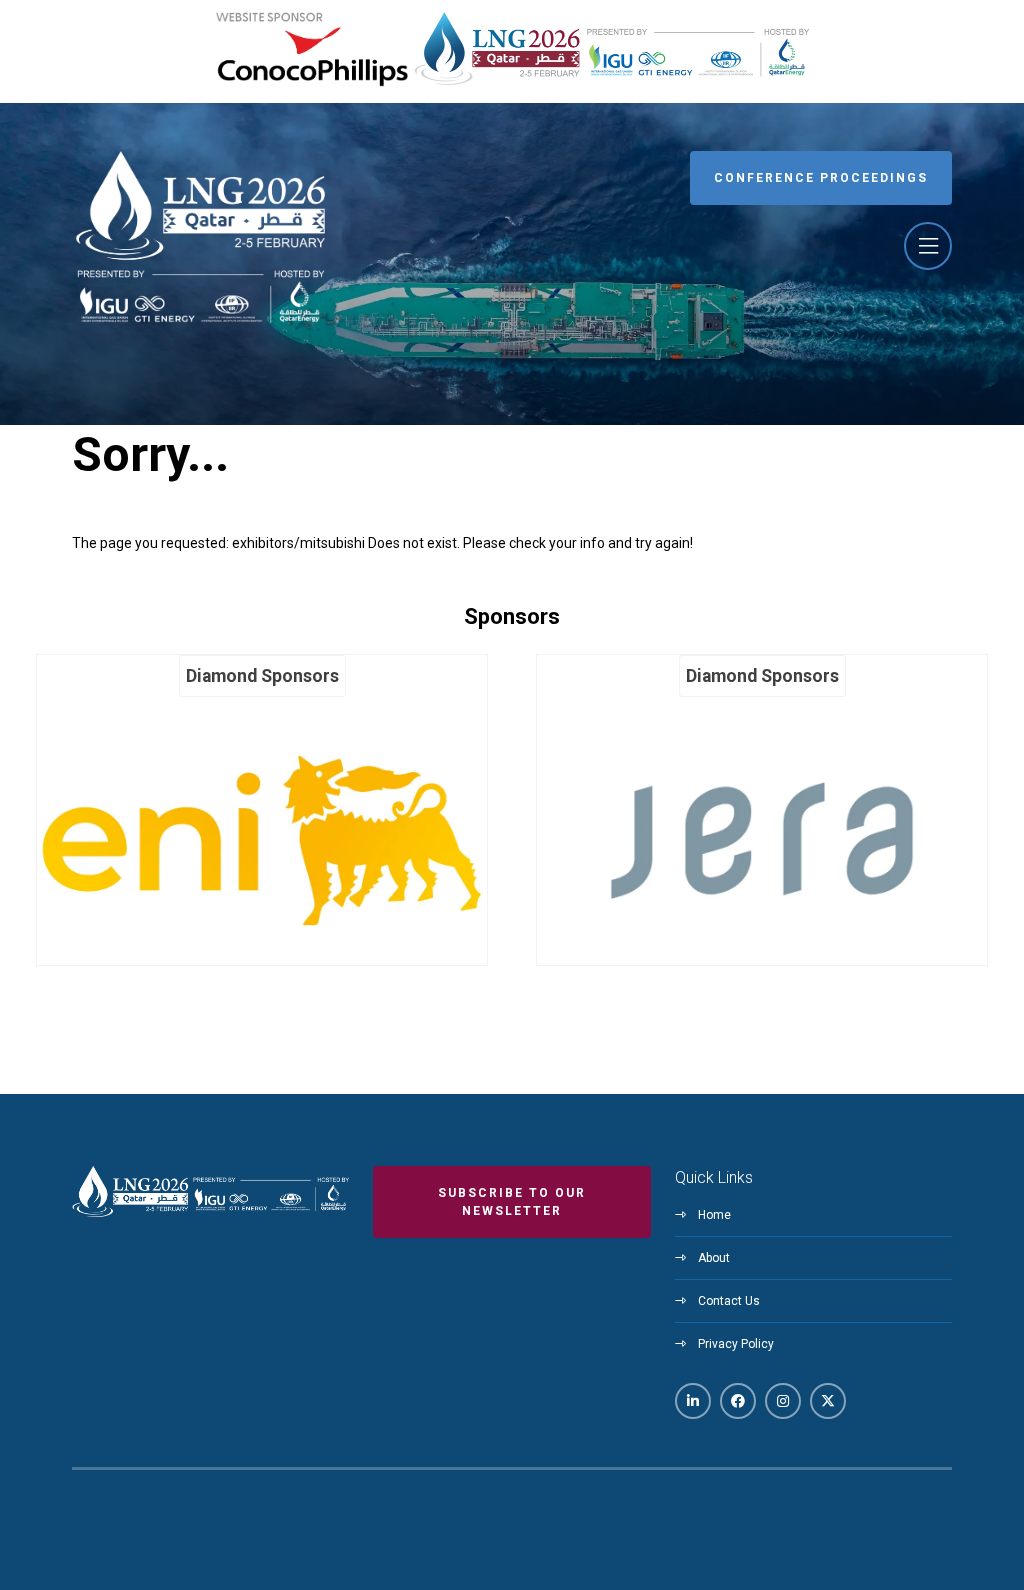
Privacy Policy (736, 1344)
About (714, 1258)
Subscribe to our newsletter (512, 1202)
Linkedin (693, 1401)
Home (714, 1215)
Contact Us (729, 1301)
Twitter (828, 1401)
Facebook (738, 1401)
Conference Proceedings (821, 178)
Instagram (783, 1401)
